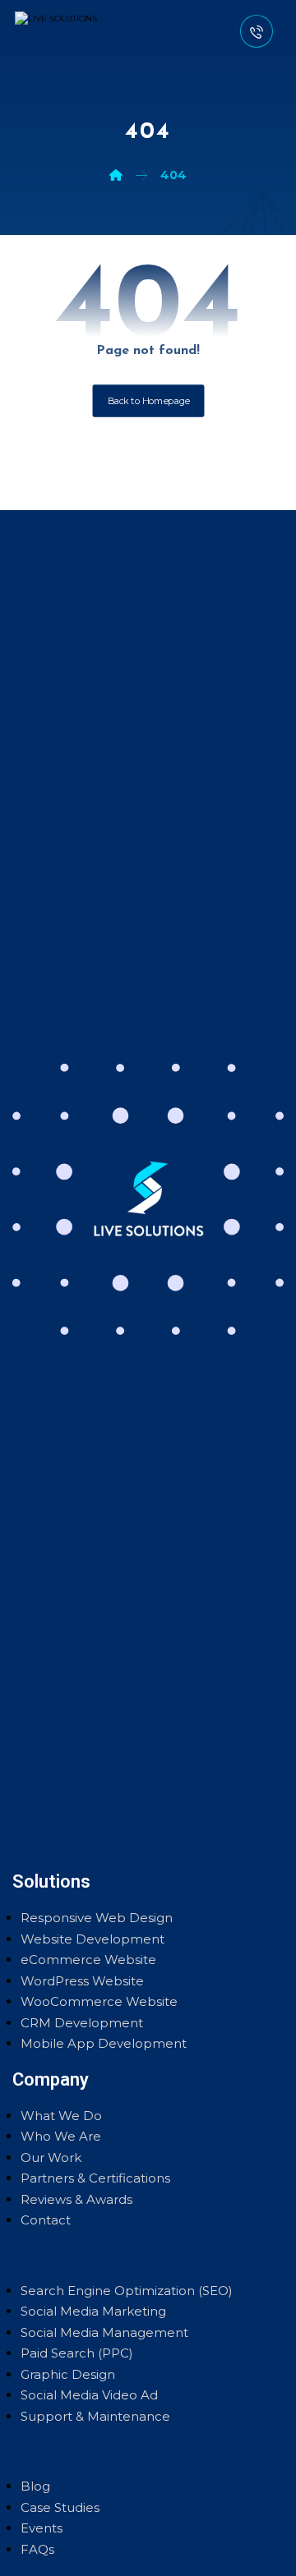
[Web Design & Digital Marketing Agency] (72, 28)
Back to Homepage (148, 401)
